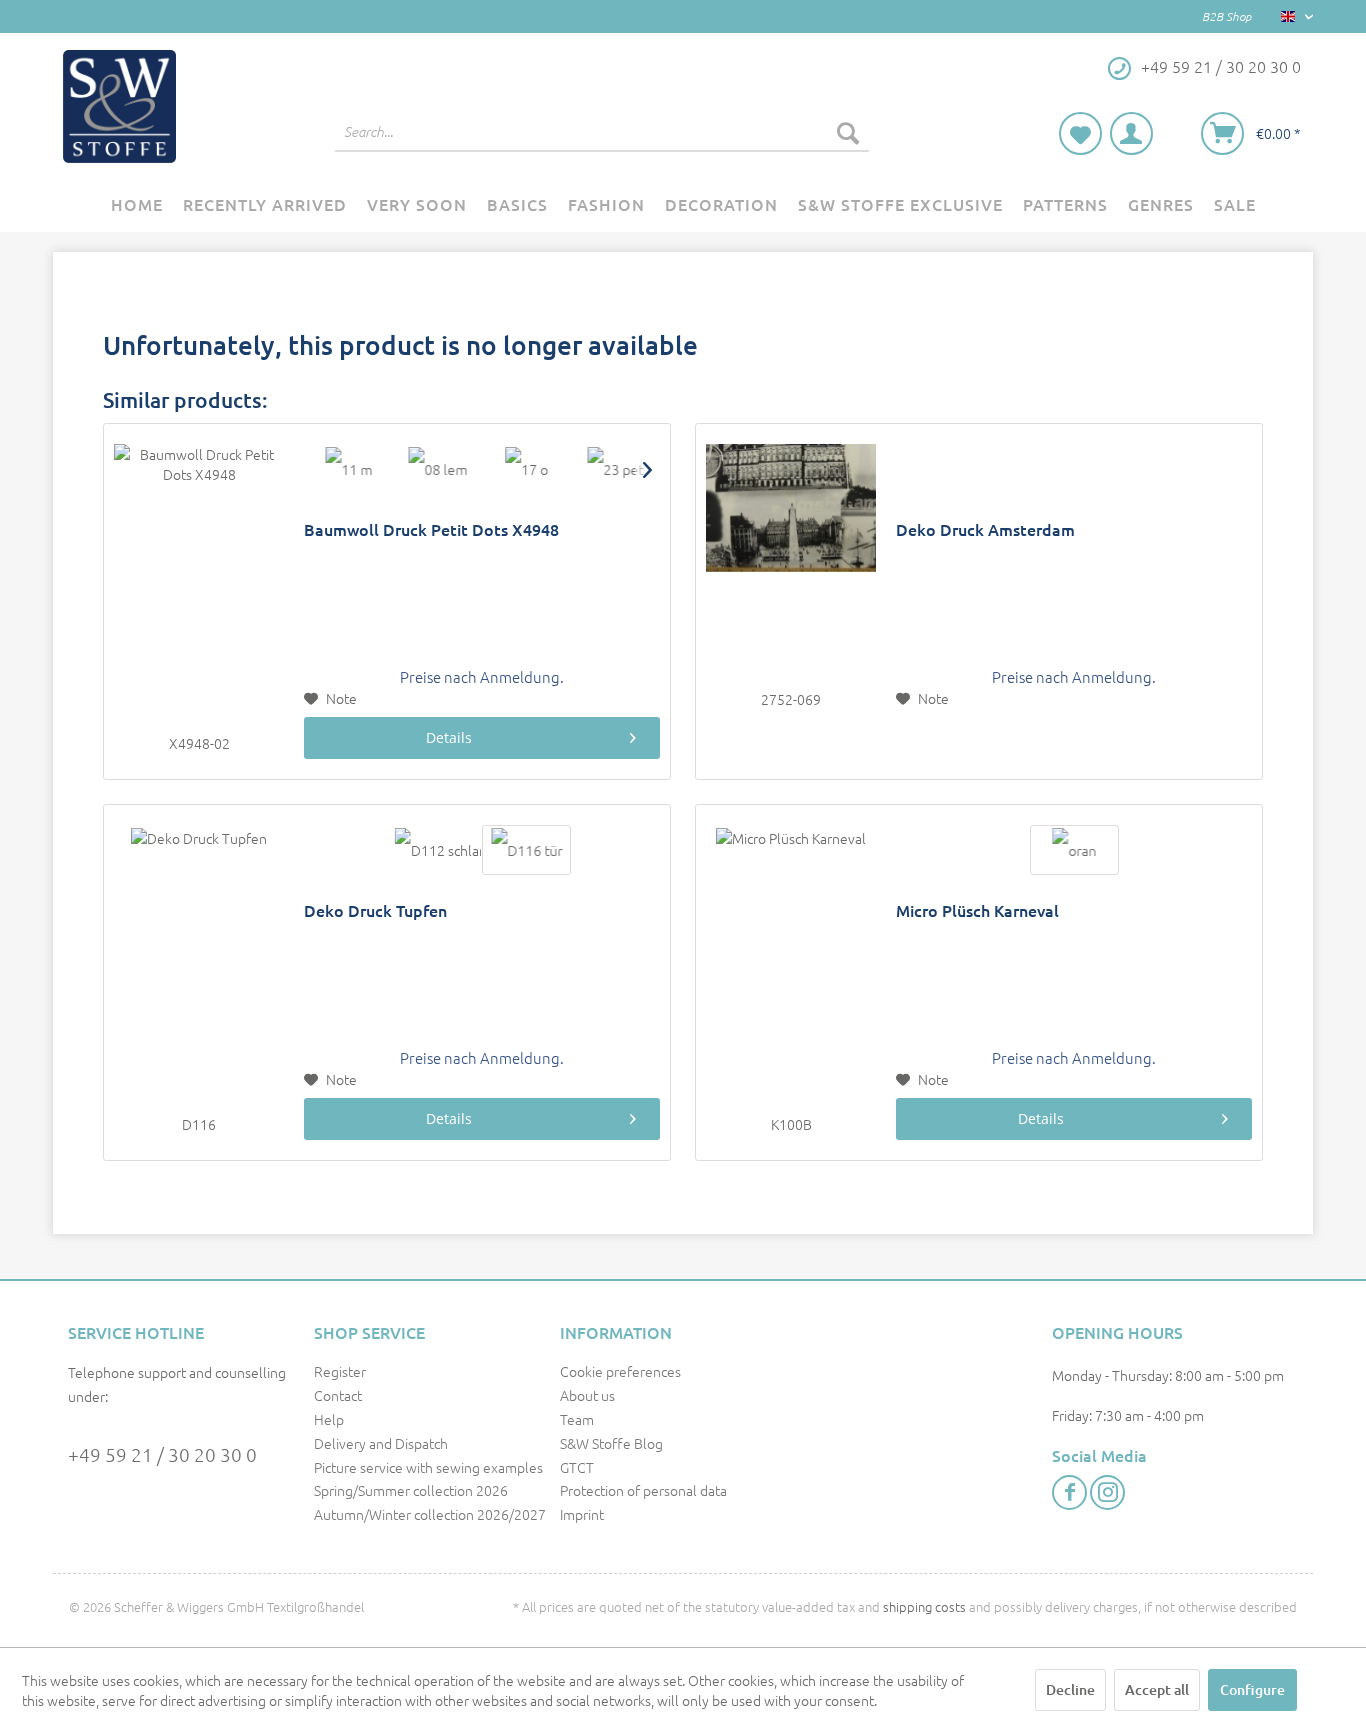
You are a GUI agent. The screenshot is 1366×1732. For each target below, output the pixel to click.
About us (587, 1395)
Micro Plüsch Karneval (977, 910)
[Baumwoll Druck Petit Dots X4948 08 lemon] (437, 469)
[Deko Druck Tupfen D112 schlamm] (437, 850)
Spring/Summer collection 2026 (411, 1490)
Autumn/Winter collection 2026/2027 (430, 1514)
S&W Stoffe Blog (611, 1443)
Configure (1252, 1689)
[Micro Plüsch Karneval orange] (1074, 850)
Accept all (1157, 1689)
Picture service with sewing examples (428, 1467)
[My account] (1131, 133)
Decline (1070, 1689)
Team (577, 1419)
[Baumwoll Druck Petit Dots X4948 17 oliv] (526, 469)
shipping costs (924, 1606)
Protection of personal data (643, 1490)
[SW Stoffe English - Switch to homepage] (119, 106)
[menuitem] (602, 132)
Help (329, 1419)
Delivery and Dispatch (381, 1443)
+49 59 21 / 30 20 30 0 (162, 1454)
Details (449, 737)
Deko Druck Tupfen (375, 910)
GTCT (577, 1467)
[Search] (848, 132)
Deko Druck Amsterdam (985, 529)
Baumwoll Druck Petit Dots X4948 (431, 529)
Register (340, 1371)
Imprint (582, 1514)
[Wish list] (1080, 133)
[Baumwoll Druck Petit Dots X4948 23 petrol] (615, 469)
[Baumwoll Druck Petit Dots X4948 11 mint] (348, 469)
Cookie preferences (620, 1371)
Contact (338, 1395)
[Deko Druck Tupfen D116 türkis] (526, 850)
